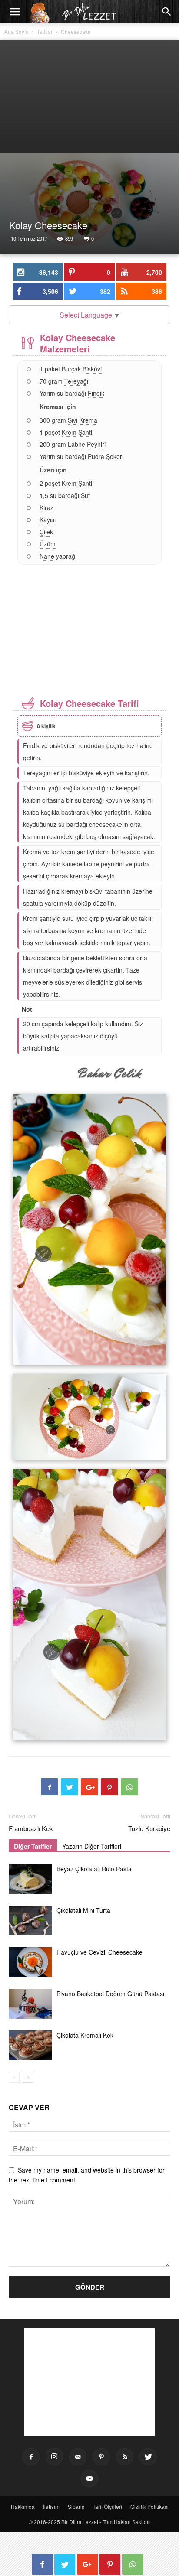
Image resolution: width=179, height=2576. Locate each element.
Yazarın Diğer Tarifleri (92, 1846)
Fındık (96, 393)
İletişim (51, 2506)
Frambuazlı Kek (31, 1828)
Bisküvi (92, 369)
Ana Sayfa (17, 31)
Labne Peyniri (87, 444)
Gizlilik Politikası (149, 2506)
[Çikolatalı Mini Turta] (30, 1921)
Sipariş (76, 2506)
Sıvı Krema (83, 420)
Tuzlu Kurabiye (149, 1828)
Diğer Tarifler (33, 1846)
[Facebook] (31, 2457)
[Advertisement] (89, 96)
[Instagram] (54, 2456)
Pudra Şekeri (106, 456)
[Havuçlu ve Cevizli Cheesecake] (30, 1962)
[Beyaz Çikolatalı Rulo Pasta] (30, 1879)
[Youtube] (89, 2478)
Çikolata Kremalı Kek (85, 2035)
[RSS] (125, 2457)
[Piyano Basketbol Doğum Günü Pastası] (30, 2004)
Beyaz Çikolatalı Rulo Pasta (94, 1869)
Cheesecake (76, 31)
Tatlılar (45, 31)
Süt (85, 495)
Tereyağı (76, 381)
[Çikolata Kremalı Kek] (30, 2045)
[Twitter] (148, 2457)
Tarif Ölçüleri (107, 2506)
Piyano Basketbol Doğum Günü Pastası (110, 1994)
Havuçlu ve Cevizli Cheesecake (99, 1952)
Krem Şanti (77, 432)
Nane (47, 556)
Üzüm (48, 544)
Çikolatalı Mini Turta (83, 1910)
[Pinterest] (101, 2457)
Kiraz (46, 507)
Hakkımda (23, 2506)
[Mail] (78, 2457)
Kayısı (48, 520)
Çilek (46, 532)
